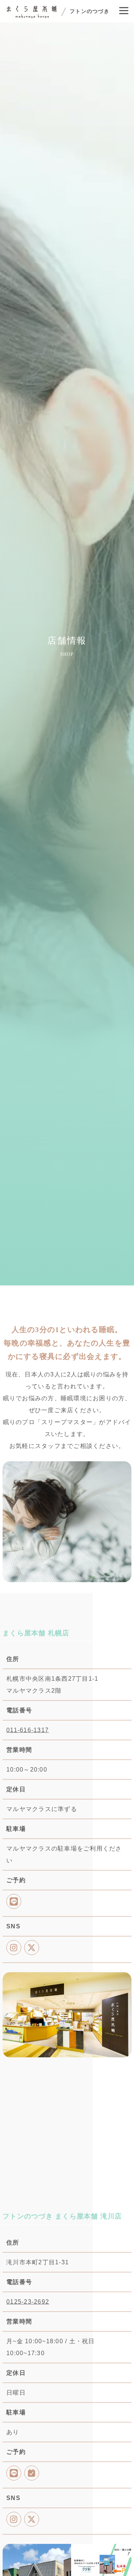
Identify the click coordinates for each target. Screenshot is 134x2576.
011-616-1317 (28, 1732)
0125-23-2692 (28, 2304)
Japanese (30, 2326)
